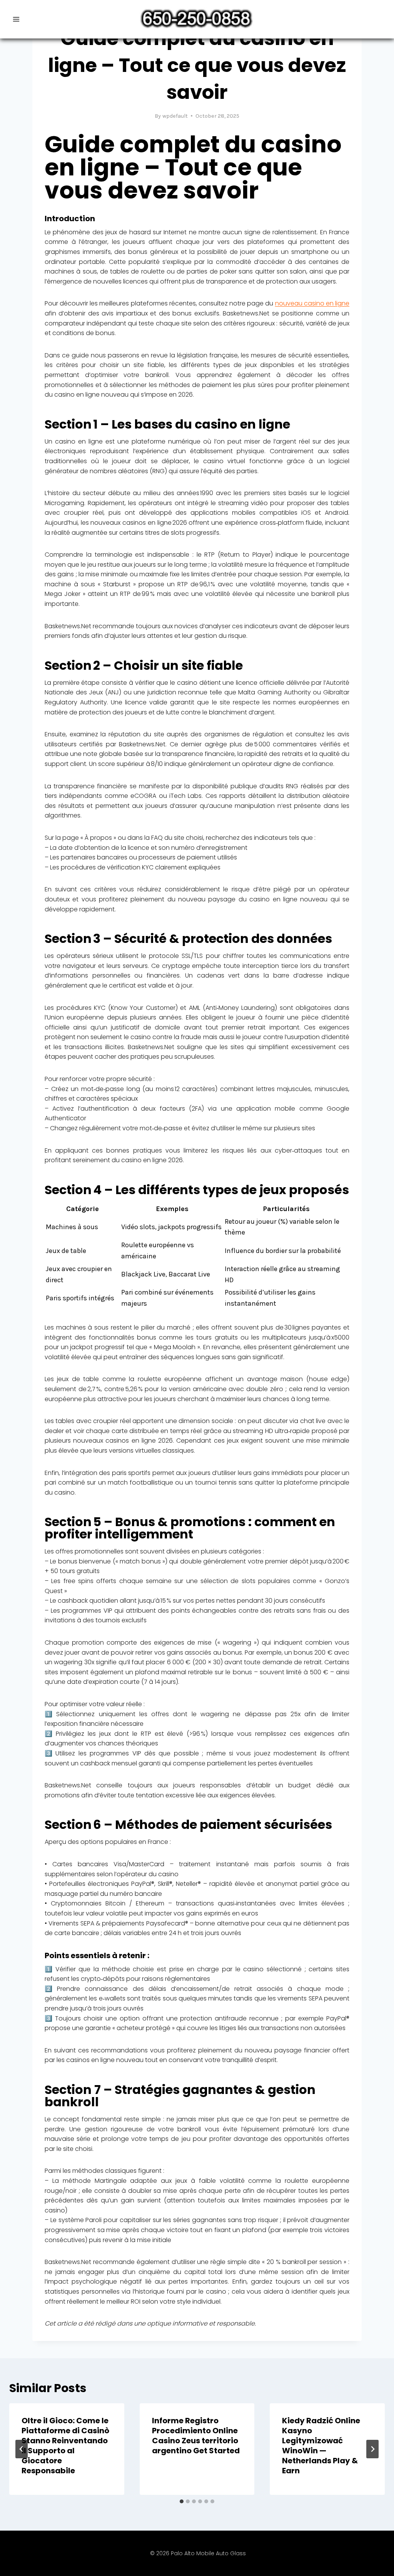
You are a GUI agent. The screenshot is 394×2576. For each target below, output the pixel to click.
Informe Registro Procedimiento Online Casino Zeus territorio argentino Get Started (196, 2436)
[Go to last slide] (22, 2449)
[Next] (372, 2449)
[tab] (182, 2501)
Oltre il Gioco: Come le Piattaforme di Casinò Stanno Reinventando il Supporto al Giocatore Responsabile (65, 2446)
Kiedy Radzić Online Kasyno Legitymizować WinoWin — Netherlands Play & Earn (321, 2446)
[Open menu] (16, 19)
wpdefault (175, 116)
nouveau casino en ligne (312, 303)
